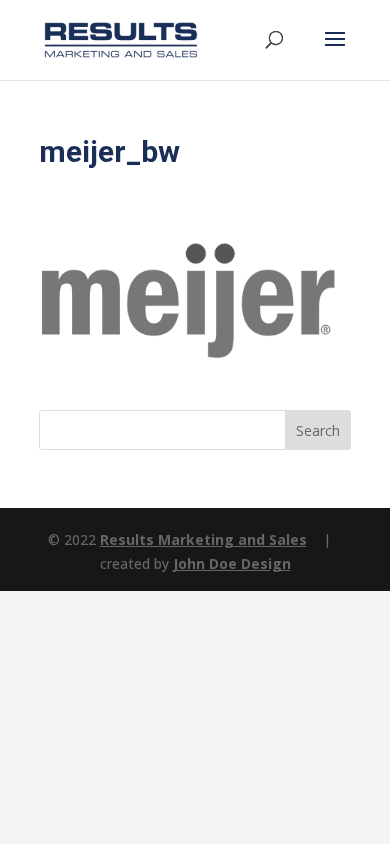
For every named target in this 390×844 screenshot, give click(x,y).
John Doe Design (232, 563)
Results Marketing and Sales (203, 539)
